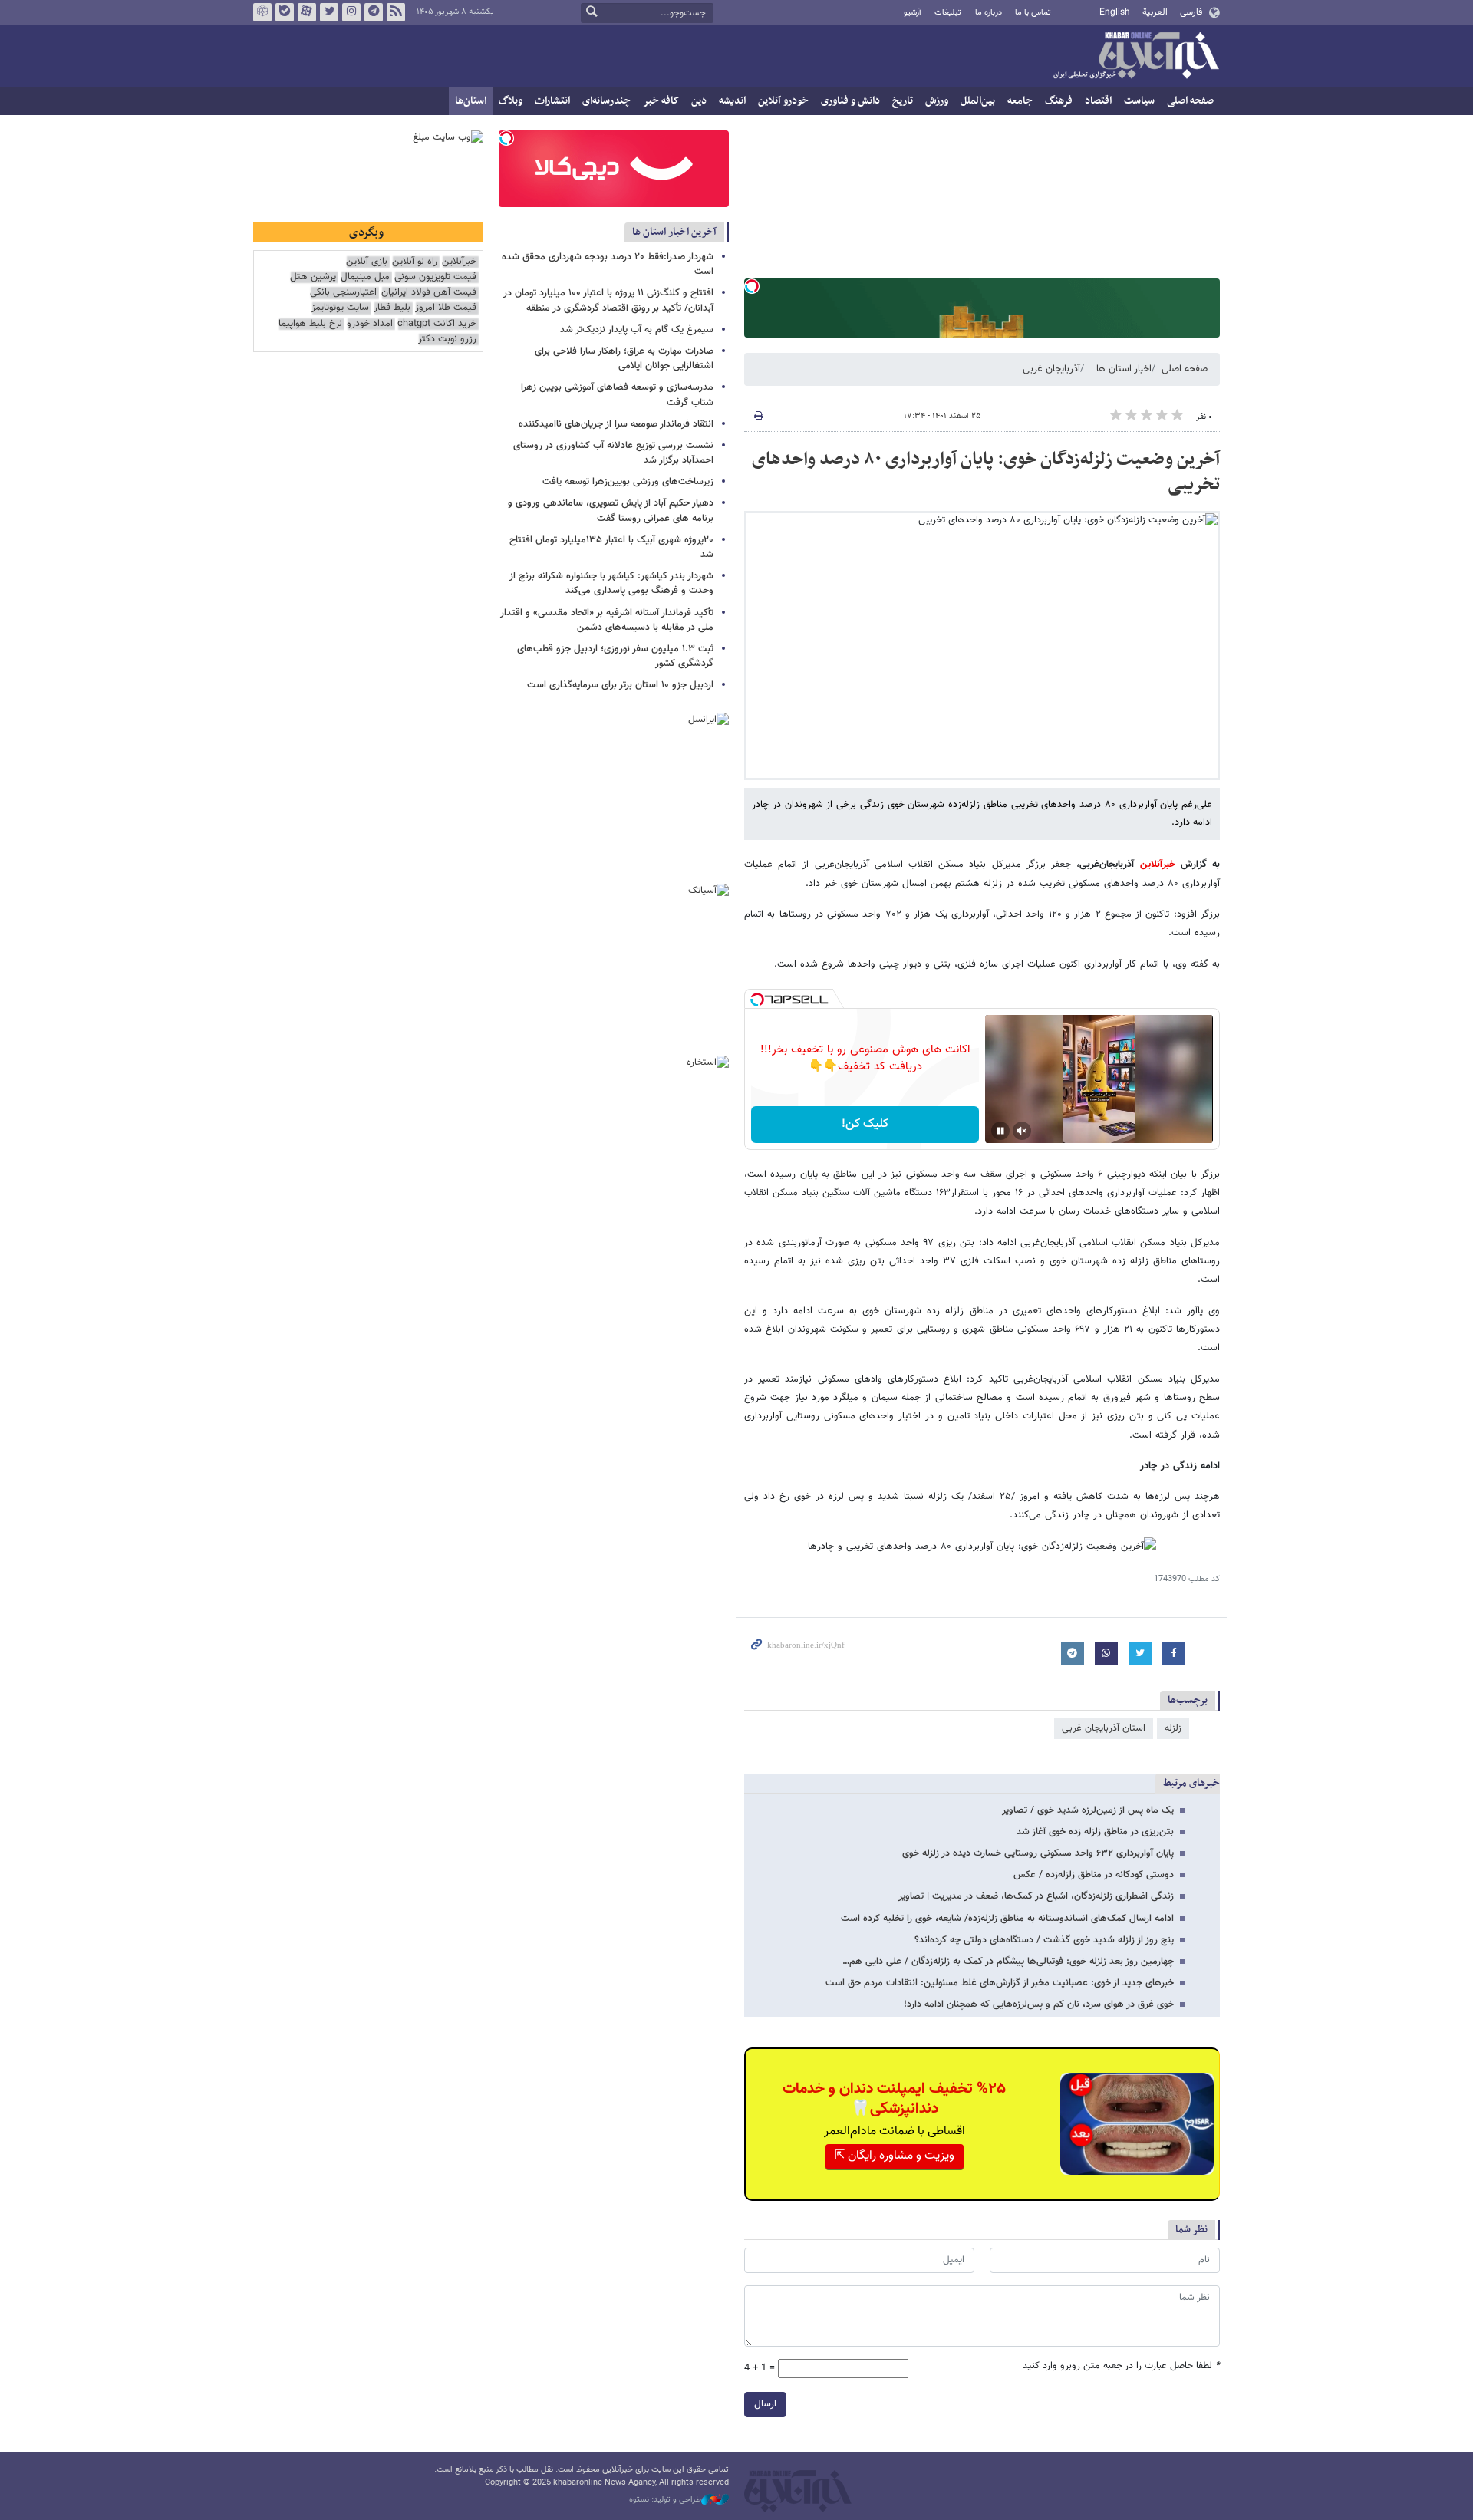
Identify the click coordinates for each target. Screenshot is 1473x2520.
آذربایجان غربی (1051, 369)
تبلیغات (948, 13)
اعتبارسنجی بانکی (343, 293)
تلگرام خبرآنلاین (374, 12)
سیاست (1139, 101)
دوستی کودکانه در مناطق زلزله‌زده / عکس (1094, 1875)
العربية (1155, 12)
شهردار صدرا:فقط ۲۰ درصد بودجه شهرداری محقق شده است (608, 264)
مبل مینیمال (365, 277)
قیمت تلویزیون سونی (435, 277)
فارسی (1191, 12)
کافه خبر (661, 101)
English (1115, 12)
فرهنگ (1059, 101)
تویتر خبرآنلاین (329, 12)
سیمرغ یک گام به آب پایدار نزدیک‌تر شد (637, 330)
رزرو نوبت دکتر (447, 339)
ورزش (937, 101)
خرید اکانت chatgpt (437, 324)
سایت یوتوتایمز (340, 308)
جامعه (1020, 101)
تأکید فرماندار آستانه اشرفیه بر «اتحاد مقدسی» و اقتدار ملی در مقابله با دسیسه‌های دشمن (607, 620)
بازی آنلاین (367, 262)
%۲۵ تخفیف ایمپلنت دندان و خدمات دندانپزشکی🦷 (894, 2099)
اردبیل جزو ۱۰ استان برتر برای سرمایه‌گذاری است (620, 685)
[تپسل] (752, 286)
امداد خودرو (370, 324)
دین (699, 101)
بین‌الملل (978, 101)
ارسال (765, 2404)
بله (285, 12)
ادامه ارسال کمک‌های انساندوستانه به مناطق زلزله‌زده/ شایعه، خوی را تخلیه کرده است (1007, 1919)
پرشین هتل (313, 277)
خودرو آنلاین (783, 101)
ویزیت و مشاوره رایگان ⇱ (895, 2156)
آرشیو (913, 13)
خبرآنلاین (1135, 57)
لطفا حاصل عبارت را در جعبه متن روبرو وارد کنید (1121, 2366)
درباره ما (989, 13)
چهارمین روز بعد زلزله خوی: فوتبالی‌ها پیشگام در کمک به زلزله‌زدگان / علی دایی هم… (1008, 1962)
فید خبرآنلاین (396, 12)
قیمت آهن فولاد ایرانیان (429, 293)
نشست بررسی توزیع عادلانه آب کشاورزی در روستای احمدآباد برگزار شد (613, 453)
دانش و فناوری (850, 101)
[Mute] (1022, 1131)
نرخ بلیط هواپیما (310, 324)
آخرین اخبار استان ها (674, 232)
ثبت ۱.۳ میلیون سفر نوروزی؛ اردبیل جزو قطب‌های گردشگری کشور (615, 656)
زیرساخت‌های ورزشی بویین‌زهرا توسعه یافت (628, 482)
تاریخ (903, 101)
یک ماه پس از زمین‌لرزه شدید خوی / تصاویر (1088, 1810)
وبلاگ (511, 101)
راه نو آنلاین (415, 262)
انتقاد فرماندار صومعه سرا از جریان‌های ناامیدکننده (616, 424)
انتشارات (552, 101)
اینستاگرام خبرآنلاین (351, 12)
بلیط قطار (392, 308)
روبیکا (262, 12)
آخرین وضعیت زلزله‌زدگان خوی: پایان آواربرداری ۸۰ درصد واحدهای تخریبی (986, 473)
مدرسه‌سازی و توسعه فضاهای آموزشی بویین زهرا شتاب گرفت (617, 395)
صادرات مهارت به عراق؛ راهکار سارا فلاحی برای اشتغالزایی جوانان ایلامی (624, 359)
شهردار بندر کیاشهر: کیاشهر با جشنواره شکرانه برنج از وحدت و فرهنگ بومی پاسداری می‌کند (611, 583)
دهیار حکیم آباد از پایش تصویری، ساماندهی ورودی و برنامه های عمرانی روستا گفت (611, 511)
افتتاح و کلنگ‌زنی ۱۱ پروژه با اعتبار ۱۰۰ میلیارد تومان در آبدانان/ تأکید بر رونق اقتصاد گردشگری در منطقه (608, 300)
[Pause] (1000, 1131)
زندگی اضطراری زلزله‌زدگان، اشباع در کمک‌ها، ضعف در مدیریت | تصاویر (1036, 1896)
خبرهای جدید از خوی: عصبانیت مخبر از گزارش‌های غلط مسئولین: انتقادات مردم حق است (1000, 1983)
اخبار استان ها (1124, 369)
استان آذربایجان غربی (1104, 1728)
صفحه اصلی (1190, 101)
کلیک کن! (865, 1124)
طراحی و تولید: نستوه (665, 2500)
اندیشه (732, 101)
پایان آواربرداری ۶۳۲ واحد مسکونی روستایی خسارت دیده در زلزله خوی (1038, 1853)
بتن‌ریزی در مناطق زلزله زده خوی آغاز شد (1095, 1832)
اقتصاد (1098, 101)
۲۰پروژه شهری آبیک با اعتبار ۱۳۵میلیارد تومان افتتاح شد (611, 547)
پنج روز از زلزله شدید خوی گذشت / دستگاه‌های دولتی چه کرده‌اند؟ (1044, 1940)
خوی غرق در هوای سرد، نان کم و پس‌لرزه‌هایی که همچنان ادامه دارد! (1039, 2004)
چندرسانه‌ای (606, 101)
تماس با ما (1033, 13)
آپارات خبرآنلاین (307, 12)
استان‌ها (471, 101)
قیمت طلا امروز (446, 308)
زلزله (1173, 1728)
